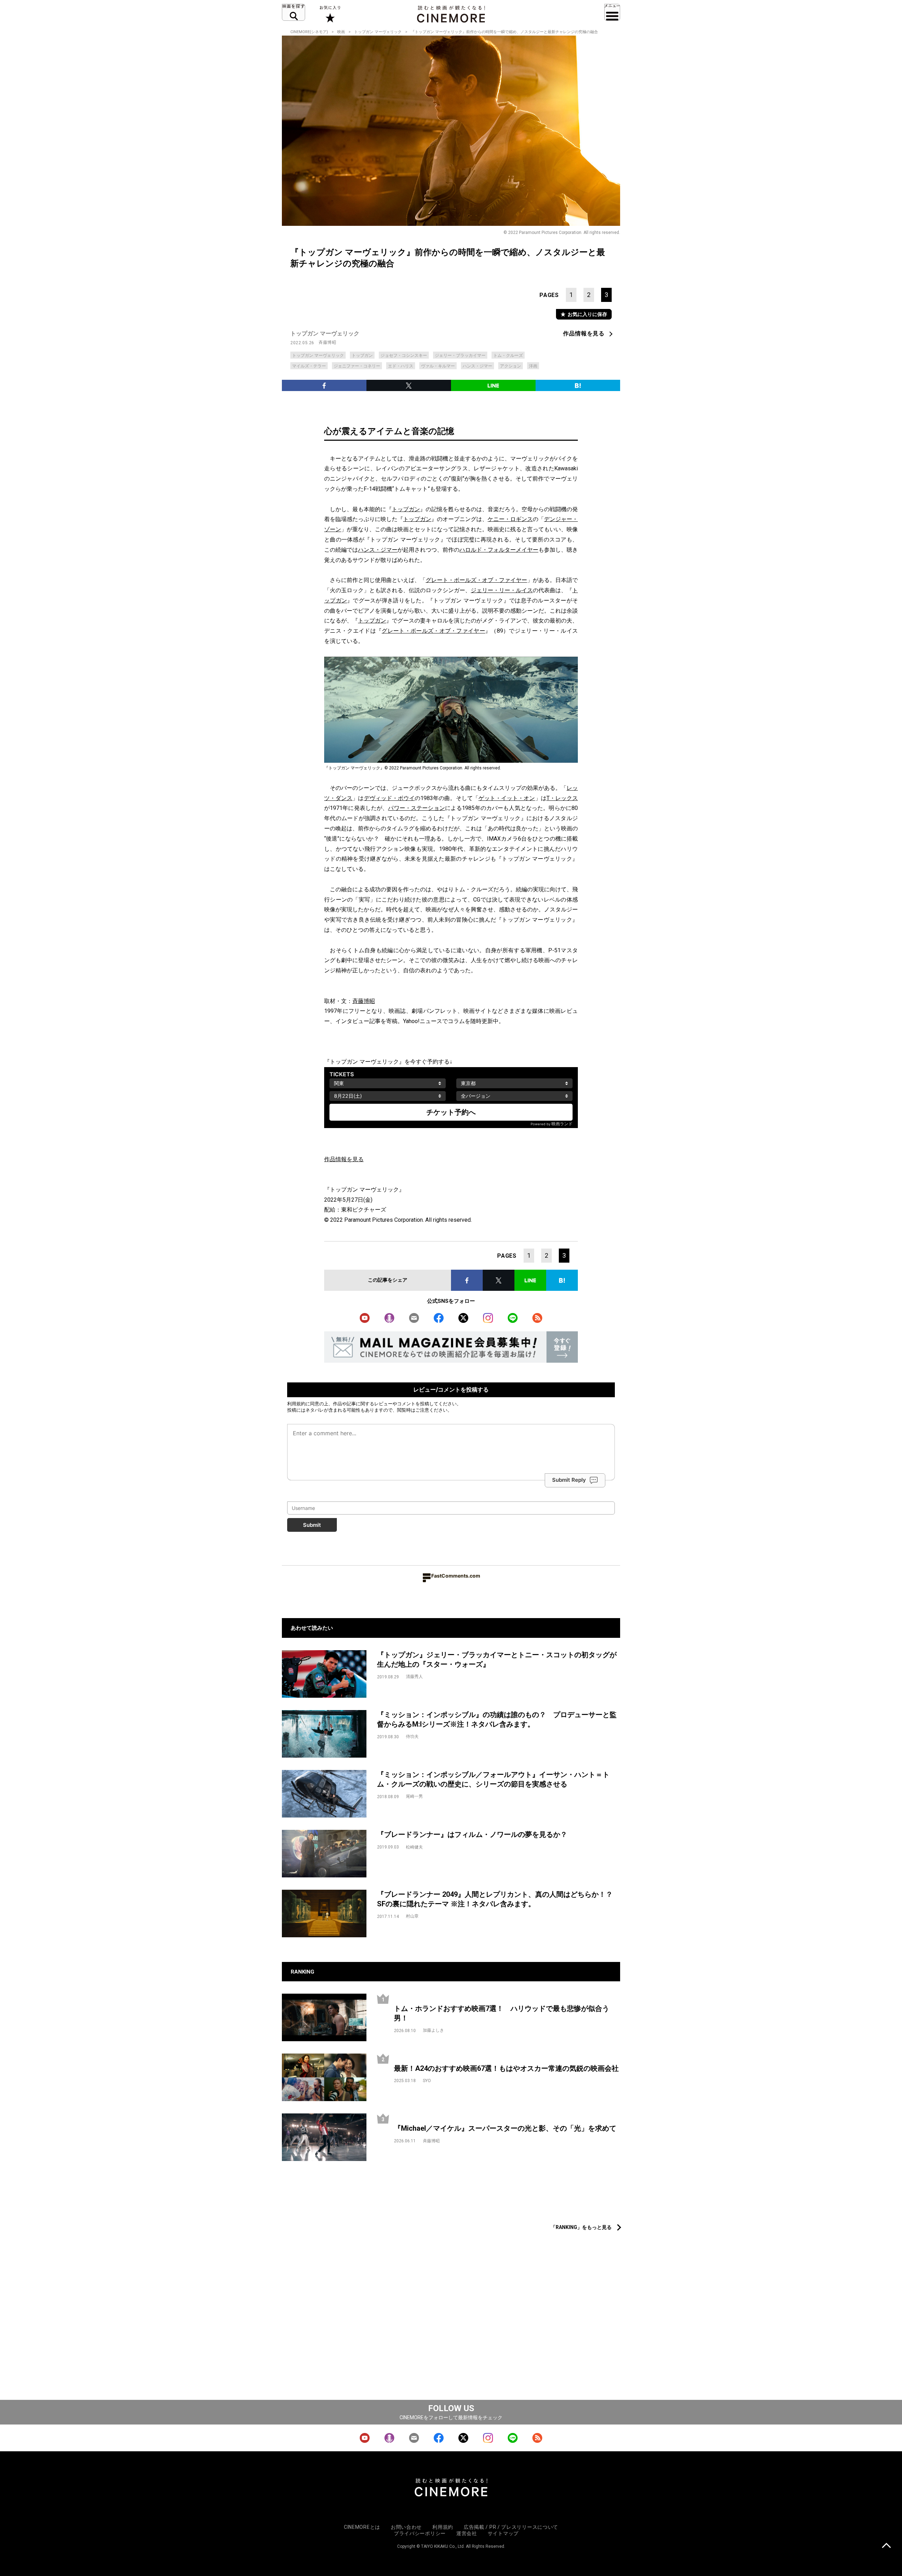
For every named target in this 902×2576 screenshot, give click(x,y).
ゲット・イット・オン (507, 798)
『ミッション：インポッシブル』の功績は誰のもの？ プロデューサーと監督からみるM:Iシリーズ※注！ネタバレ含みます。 (497, 1719)
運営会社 (467, 2533)
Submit (312, 1525)
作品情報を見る (584, 333)
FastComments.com (456, 1576)
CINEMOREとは (362, 2527)
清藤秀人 (414, 1677)
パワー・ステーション (416, 808)
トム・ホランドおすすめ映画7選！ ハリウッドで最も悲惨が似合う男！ (502, 2013)
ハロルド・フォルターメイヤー (499, 550)
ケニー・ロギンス (510, 519)
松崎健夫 (414, 1847)
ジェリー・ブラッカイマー (460, 355)
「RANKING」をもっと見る (581, 2227)
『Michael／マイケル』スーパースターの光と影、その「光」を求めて (505, 2128)
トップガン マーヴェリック (378, 32)
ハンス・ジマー (477, 366)
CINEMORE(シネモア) (309, 32)
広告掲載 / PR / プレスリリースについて (511, 2527)
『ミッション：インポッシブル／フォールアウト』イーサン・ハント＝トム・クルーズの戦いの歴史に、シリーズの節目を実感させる (493, 1779)
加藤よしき (433, 2030)
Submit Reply (569, 1480)
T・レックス (562, 798)
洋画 (533, 366)
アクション (511, 366)
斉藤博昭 (327, 342)
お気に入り (330, 14)
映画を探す (294, 12)
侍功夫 (412, 1736)
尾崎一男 (414, 1796)
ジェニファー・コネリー (357, 366)
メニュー (612, 12)
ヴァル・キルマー (438, 366)
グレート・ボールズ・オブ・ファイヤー (476, 580)
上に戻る (886, 2546)
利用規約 (296, 1404)
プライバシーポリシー (420, 2533)
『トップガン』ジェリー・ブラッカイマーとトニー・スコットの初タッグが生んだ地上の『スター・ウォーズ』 (497, 1659)
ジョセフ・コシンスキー (404, 355)
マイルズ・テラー (309, 366)
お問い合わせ (406, 2527)
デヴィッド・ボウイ (390, 798)
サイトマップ (503, 2533)
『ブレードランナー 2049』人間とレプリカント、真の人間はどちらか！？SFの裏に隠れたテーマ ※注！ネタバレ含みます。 (495, 1899)
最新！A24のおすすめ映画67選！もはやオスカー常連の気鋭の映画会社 (506, 2068)
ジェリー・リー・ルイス (502, 590)
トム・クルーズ (508, 355)
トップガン (362, 355)
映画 (341, 32)
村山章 (412, 1916)
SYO (427, 2081)
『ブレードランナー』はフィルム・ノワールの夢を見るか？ (472, 1834)
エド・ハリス (401, 366)
